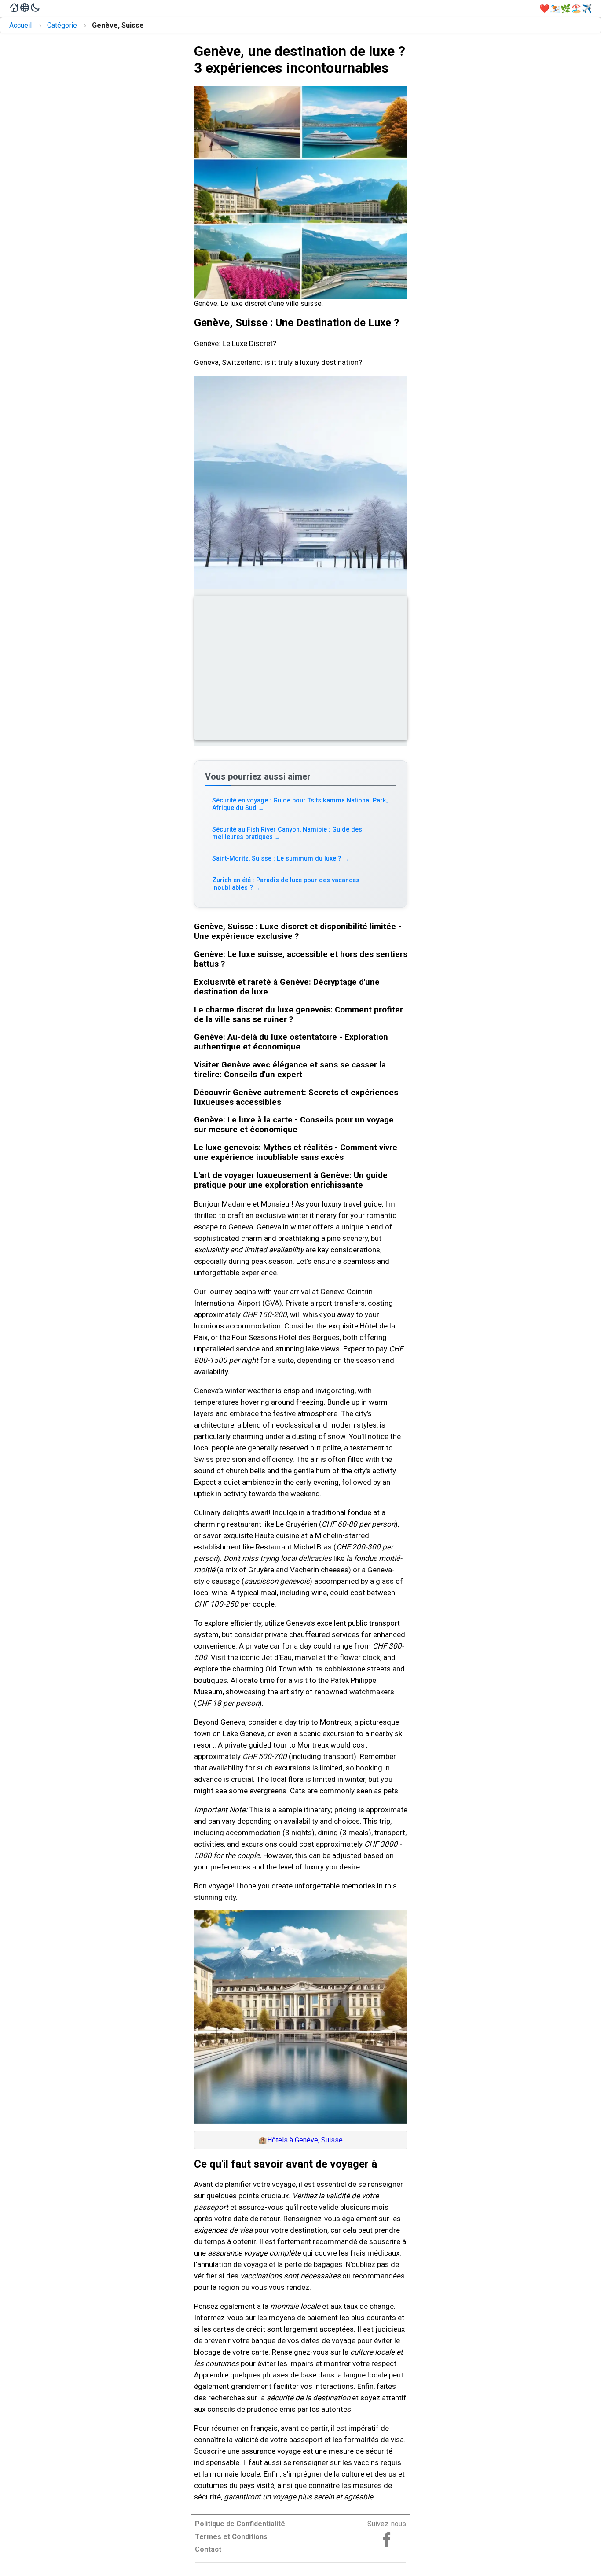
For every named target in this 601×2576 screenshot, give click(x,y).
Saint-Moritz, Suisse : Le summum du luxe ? (281, 859)
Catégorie (62, 25)
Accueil (20, 25)
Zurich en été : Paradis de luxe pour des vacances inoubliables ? (286, 884)
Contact (208, 2549)
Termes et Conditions (231, 2537)
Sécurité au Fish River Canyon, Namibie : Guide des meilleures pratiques (287, 833)
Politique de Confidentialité (240, 2524)
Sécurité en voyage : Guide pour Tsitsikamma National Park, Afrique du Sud (300, 804)
